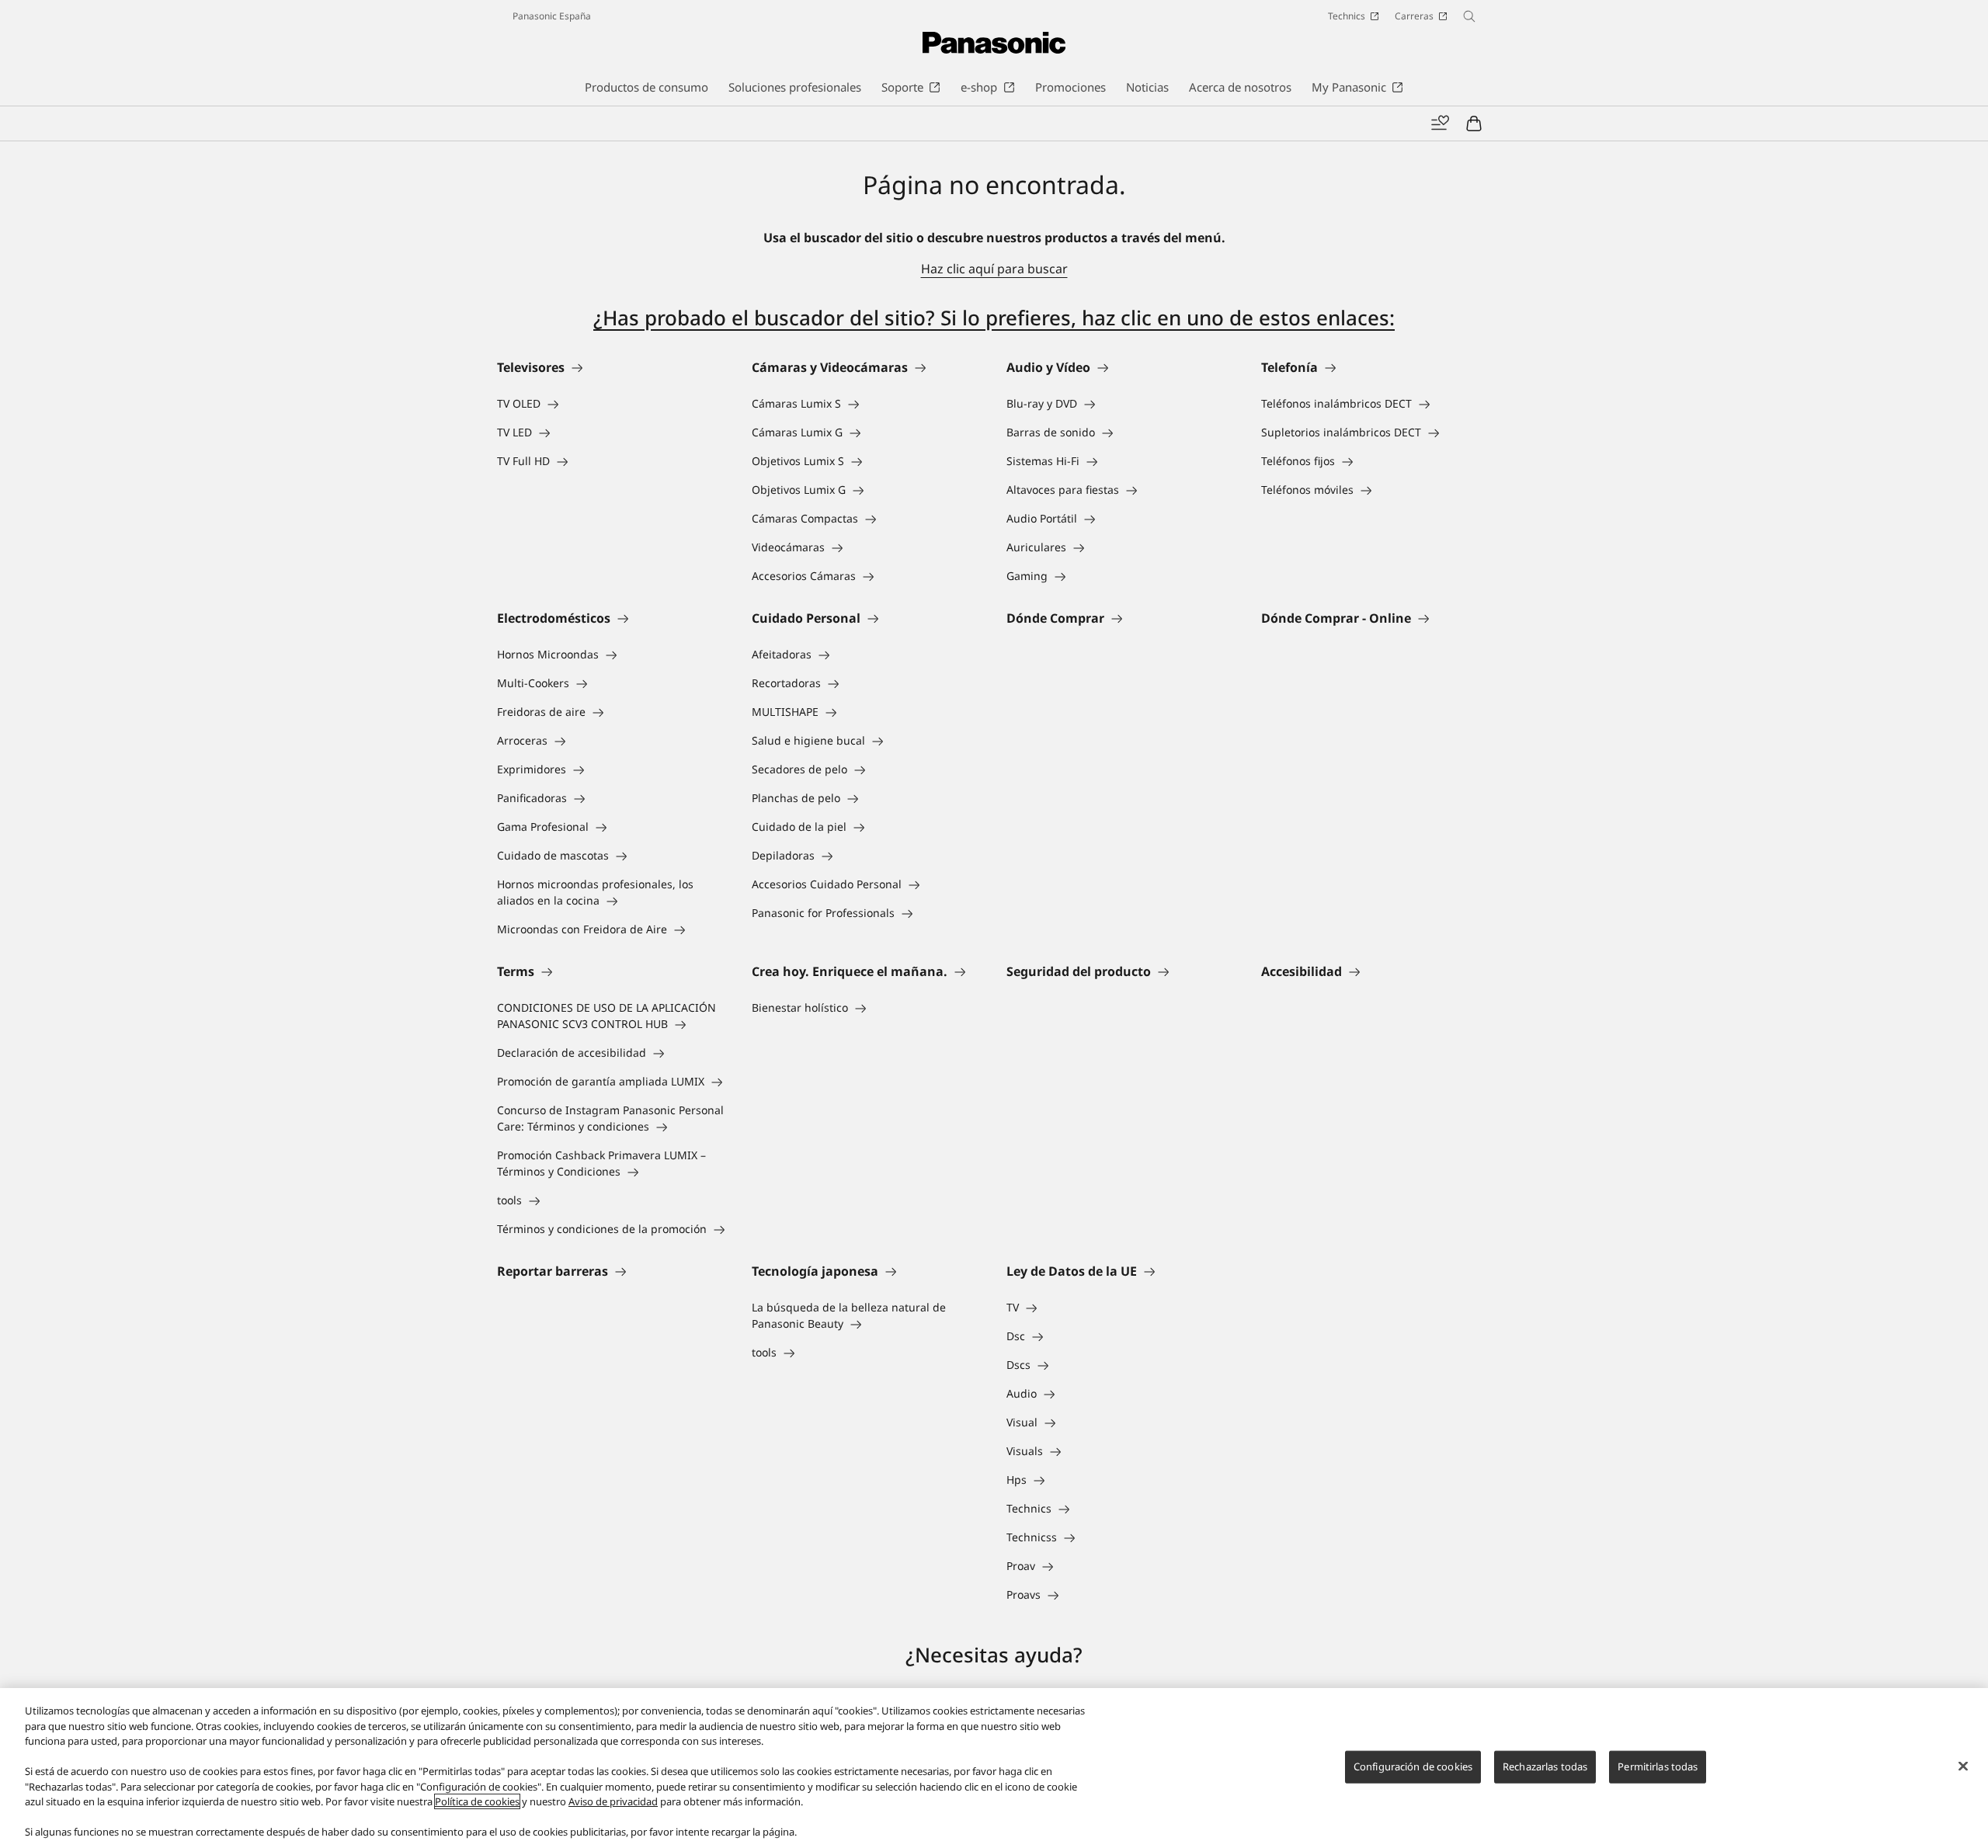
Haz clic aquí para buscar (994, 269)
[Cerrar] (1963, 1766)
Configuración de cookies (1413, 1766)
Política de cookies (477, 1801)
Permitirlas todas (1658, 1766)
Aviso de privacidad (613, 1801)
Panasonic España (552, 16)
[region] (994, 1768)
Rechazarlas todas (1545, 1766)
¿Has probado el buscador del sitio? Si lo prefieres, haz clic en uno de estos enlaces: (994, 318)
